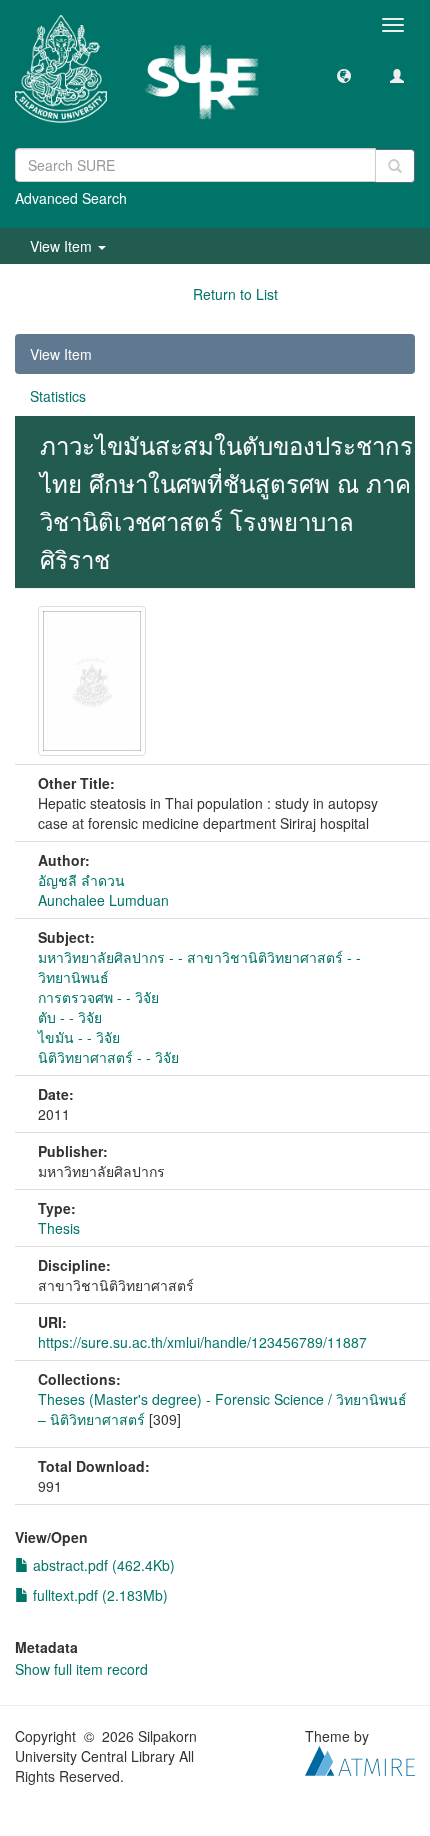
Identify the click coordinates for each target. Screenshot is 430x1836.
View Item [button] (63, 246)
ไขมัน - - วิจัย (79, 1037)
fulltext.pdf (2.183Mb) (98, 1595)
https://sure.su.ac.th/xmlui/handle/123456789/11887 (202, 1342)
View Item (61, 354)
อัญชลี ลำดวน (81, 880)
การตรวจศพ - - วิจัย (98, 997)
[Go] (395, 166)
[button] (344, 75)
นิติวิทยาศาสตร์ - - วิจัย (108, 1057)
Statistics (58, 396)
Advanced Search (71, 198)
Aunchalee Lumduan (103, 900)
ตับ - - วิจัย (70, 1017)
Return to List (235, 294)
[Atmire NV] (360, 1758)
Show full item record (81, 1669)
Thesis (59, 1228)
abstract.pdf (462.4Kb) (102, 1565)
